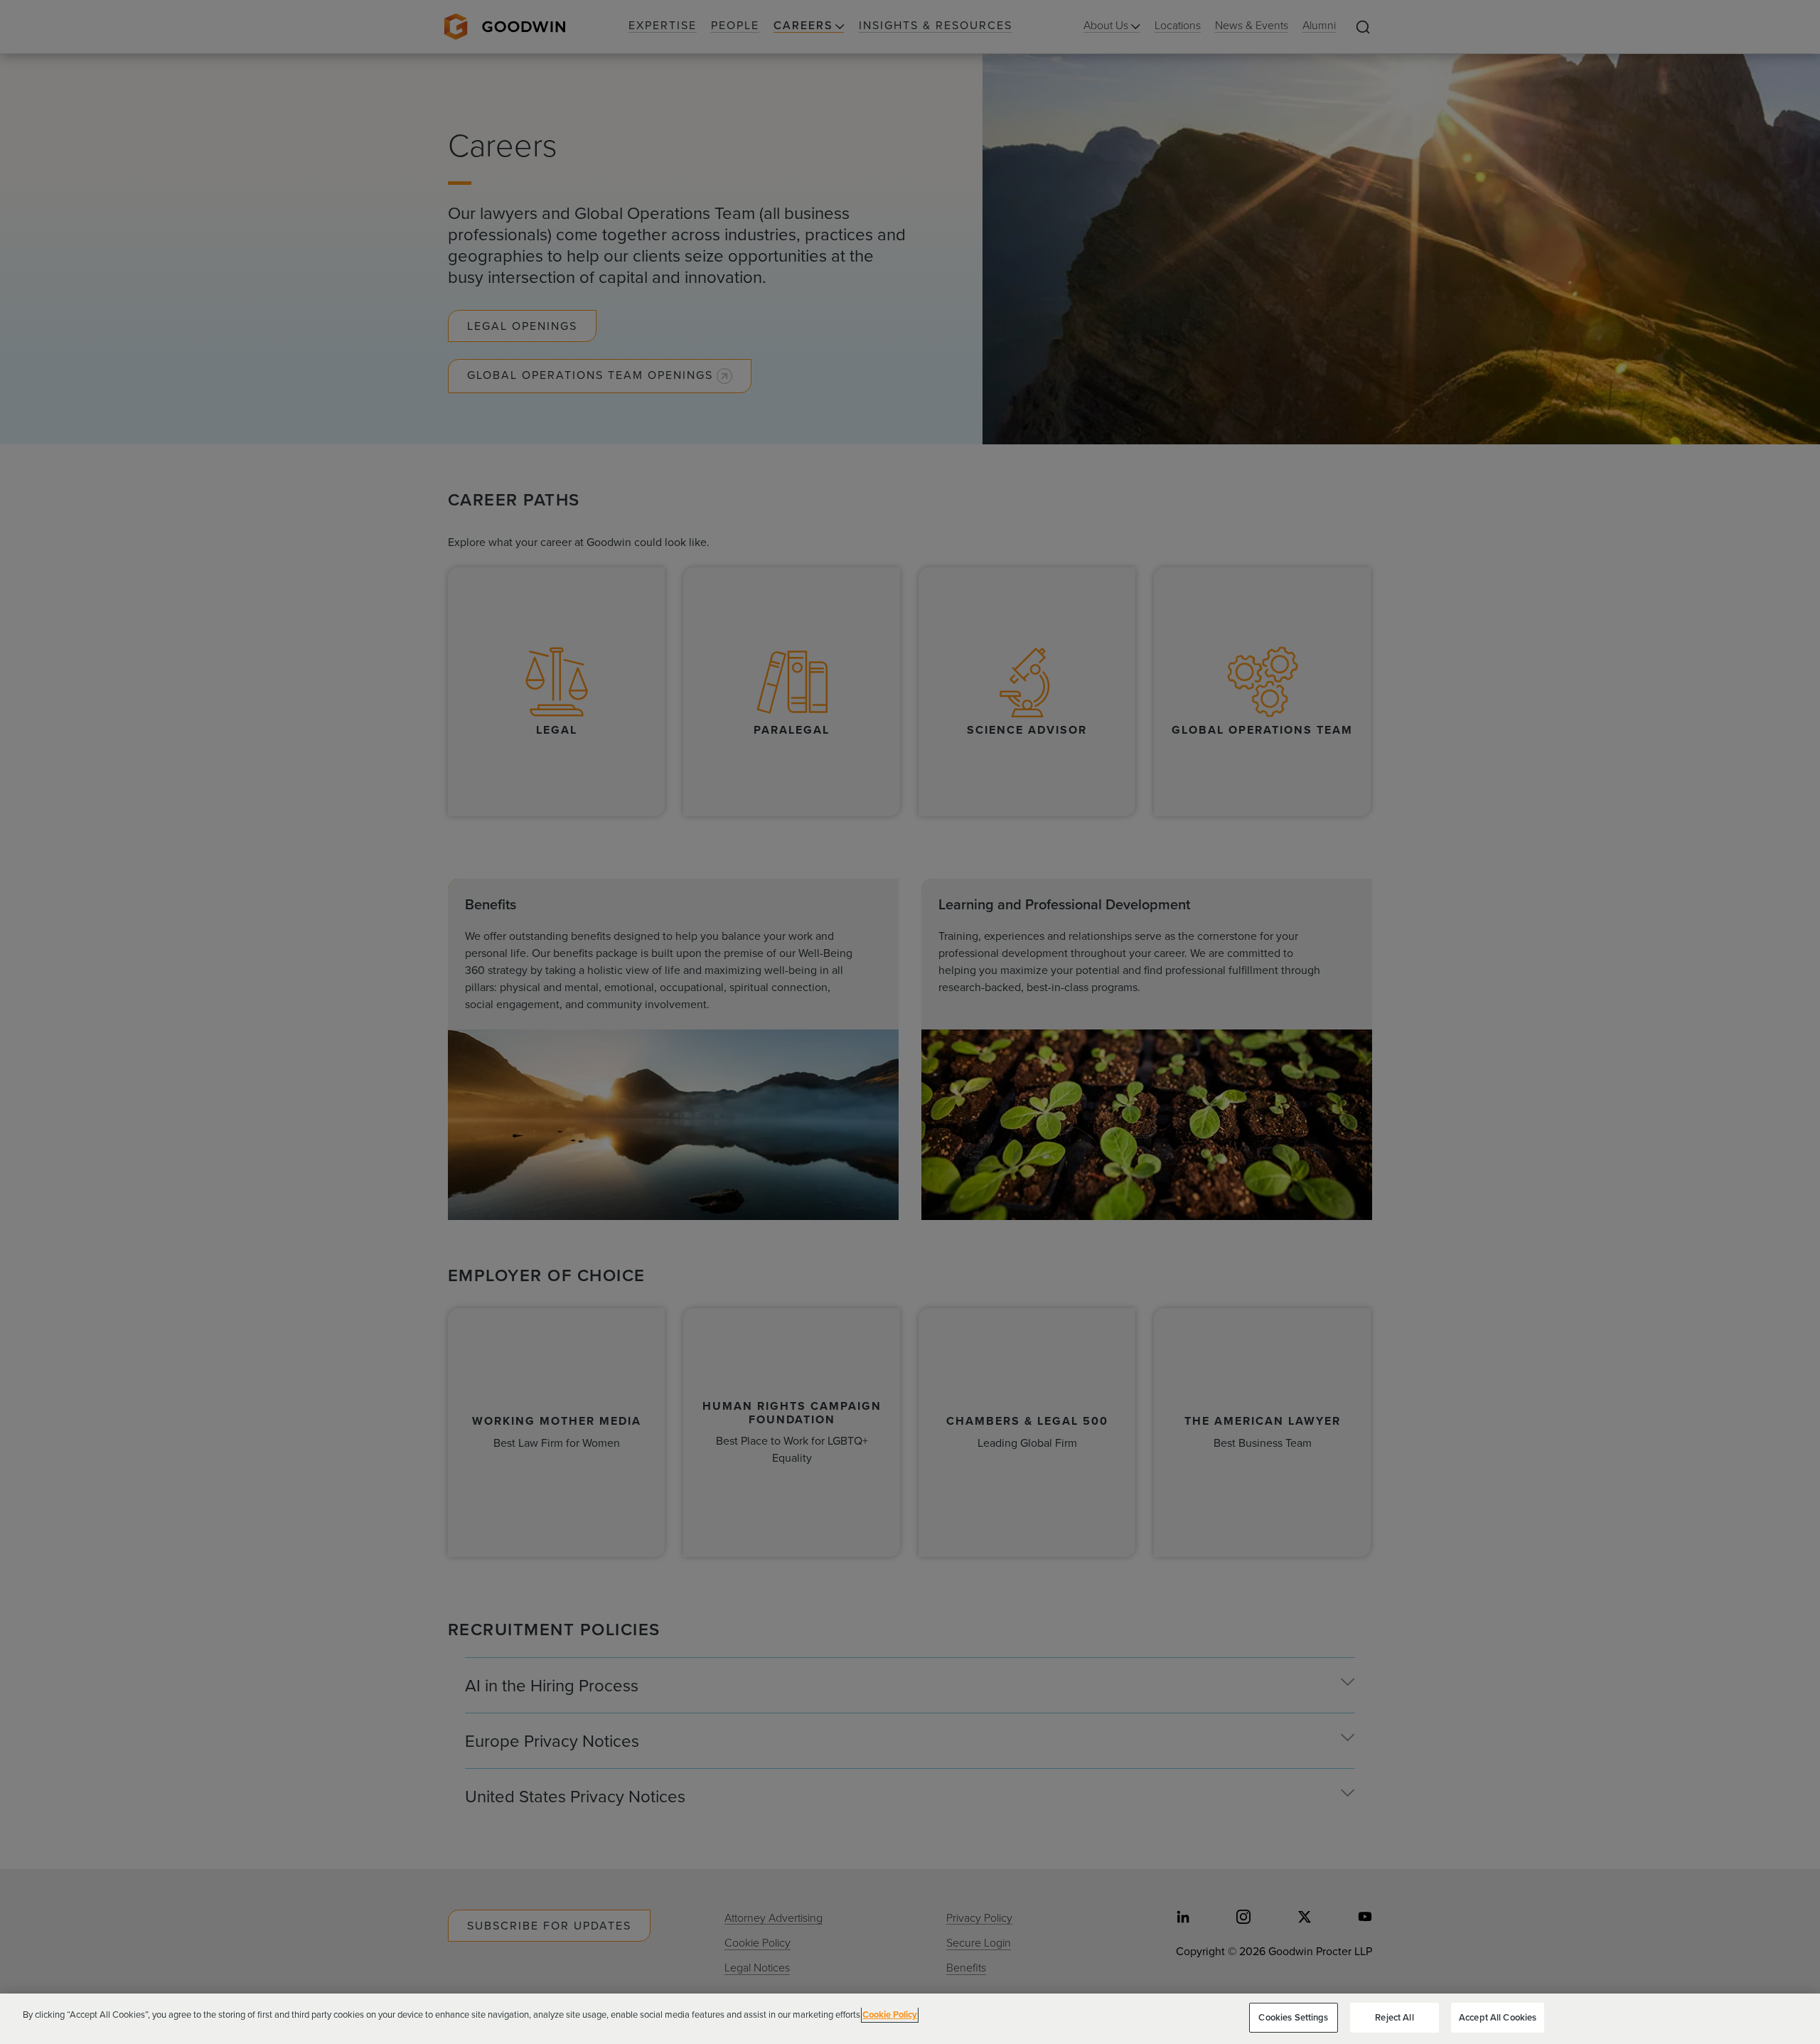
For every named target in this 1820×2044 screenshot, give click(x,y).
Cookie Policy (890, 2014)
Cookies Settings (1293, 2017)
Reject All (1394, 2017)
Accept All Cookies (1498, 2017)
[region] (910, 2019)
